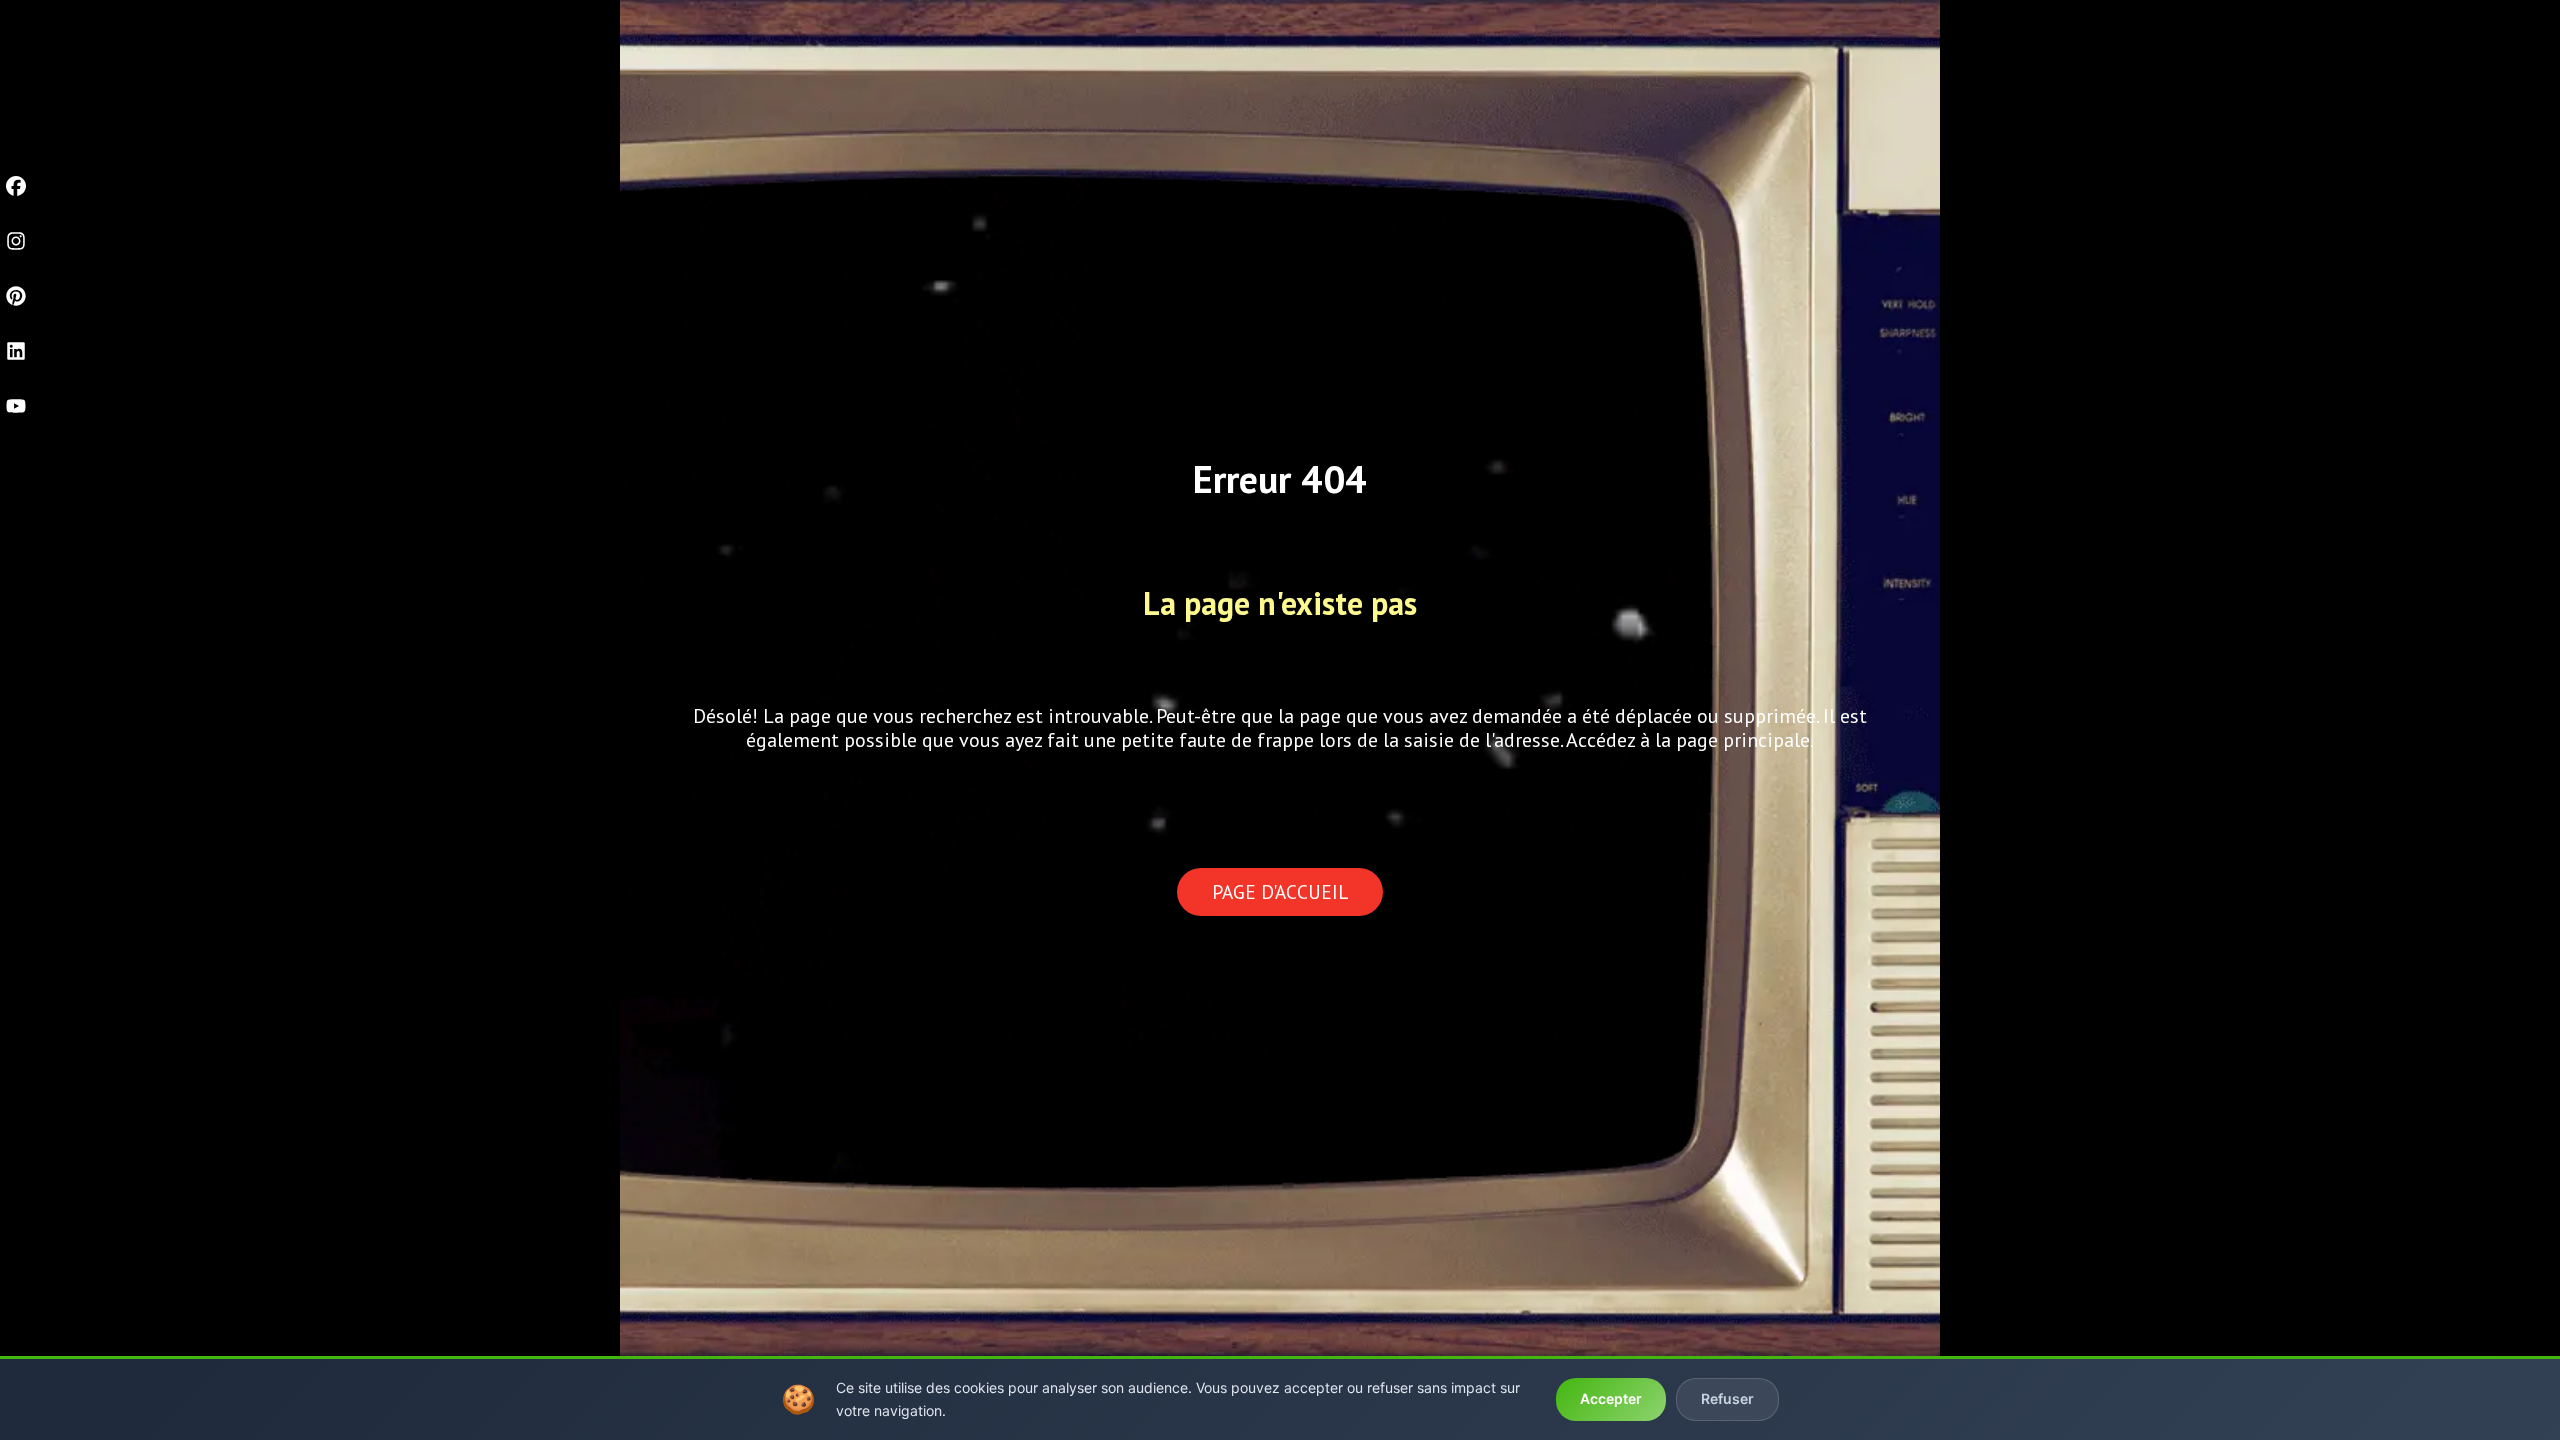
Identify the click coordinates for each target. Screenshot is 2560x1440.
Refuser (1727, 1398)
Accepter (1611, 1398)
